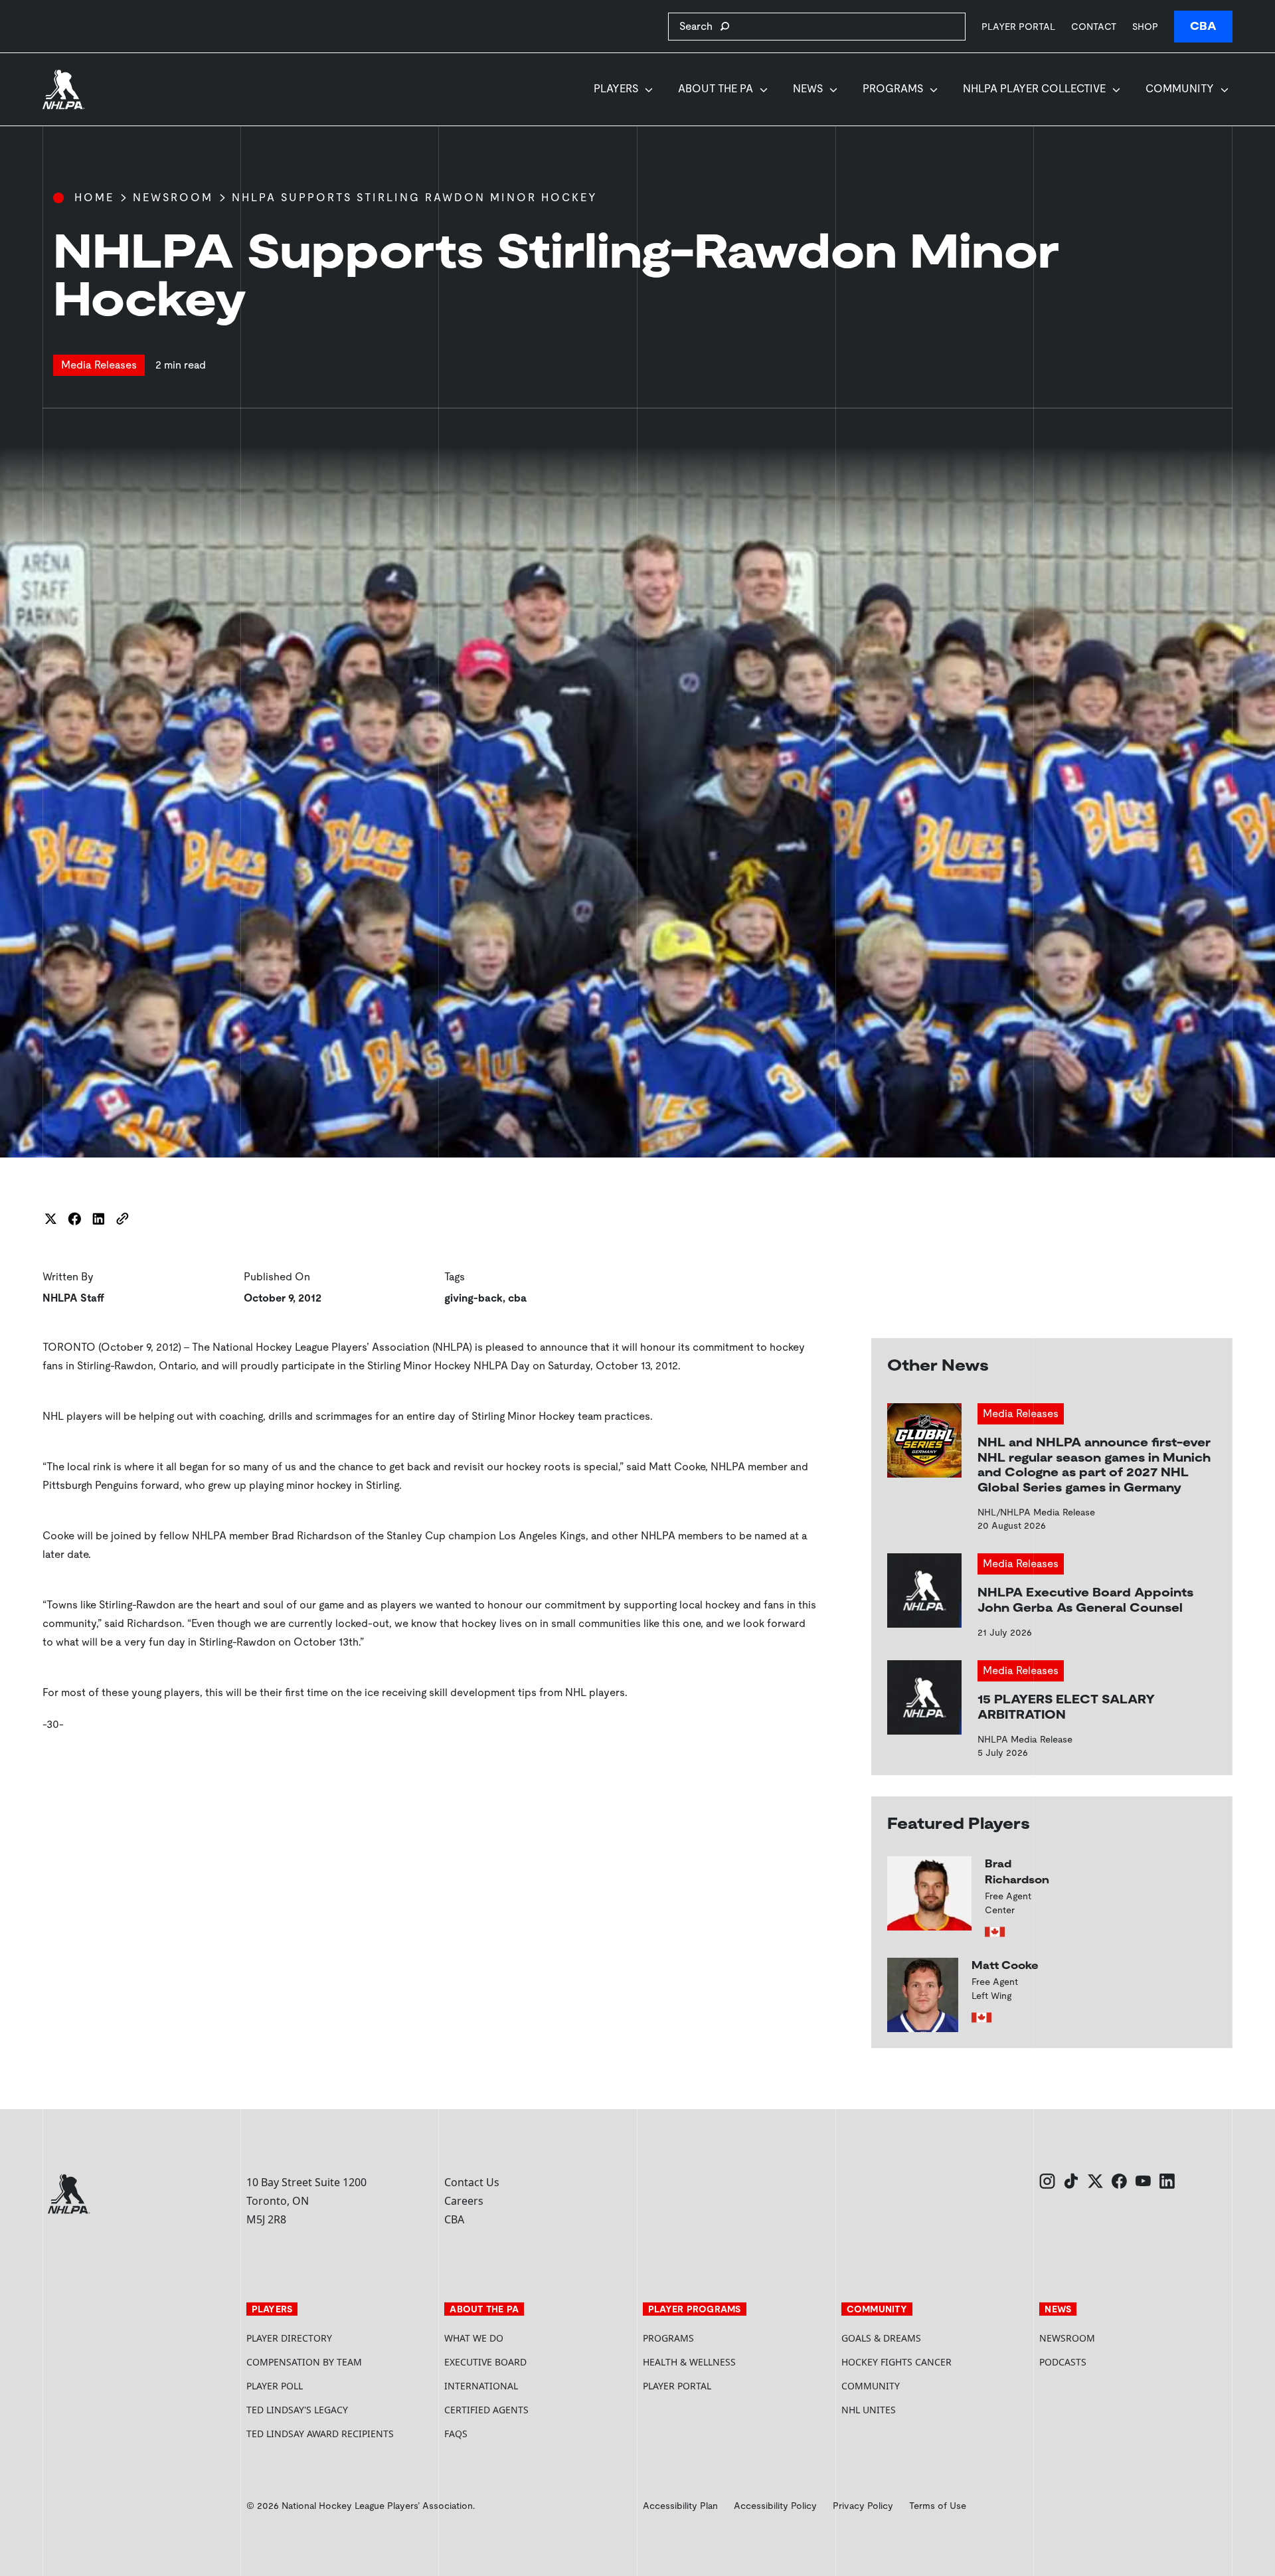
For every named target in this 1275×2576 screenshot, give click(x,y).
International (481, 2386)
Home (94, 198)
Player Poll (275, 2386)
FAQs (456, 2434)
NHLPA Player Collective (1034, 89)
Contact (1094, 27)
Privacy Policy (863, 2506)
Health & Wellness (689, 2362)
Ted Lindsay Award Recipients (320, 2434)
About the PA (716, 89)
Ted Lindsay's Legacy (297, 2410)
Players (616, 89)
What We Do (474, 2338)
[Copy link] (122, 1219)
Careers (464, 2201)
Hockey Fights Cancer (896, 2362)
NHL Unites (919, 2410)
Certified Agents (486, 2410)
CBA (1203, 26)
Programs (893, 89)
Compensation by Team (304, 2362)
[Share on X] (50, 1219)
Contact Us (472, 2182)
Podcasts (1063, 2362)
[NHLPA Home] (64, 90)
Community (1180, 89)
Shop (1145, 26)
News (808, 89)
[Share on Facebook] (74, 1219)
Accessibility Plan (680, 2506)
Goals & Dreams (881, 2338)
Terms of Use (938, 2506)
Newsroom (173, 198)
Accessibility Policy (775, 2506)
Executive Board (485, 2362)
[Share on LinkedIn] (98, 1219)
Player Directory (289, 2338)
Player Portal (1018, 26)
